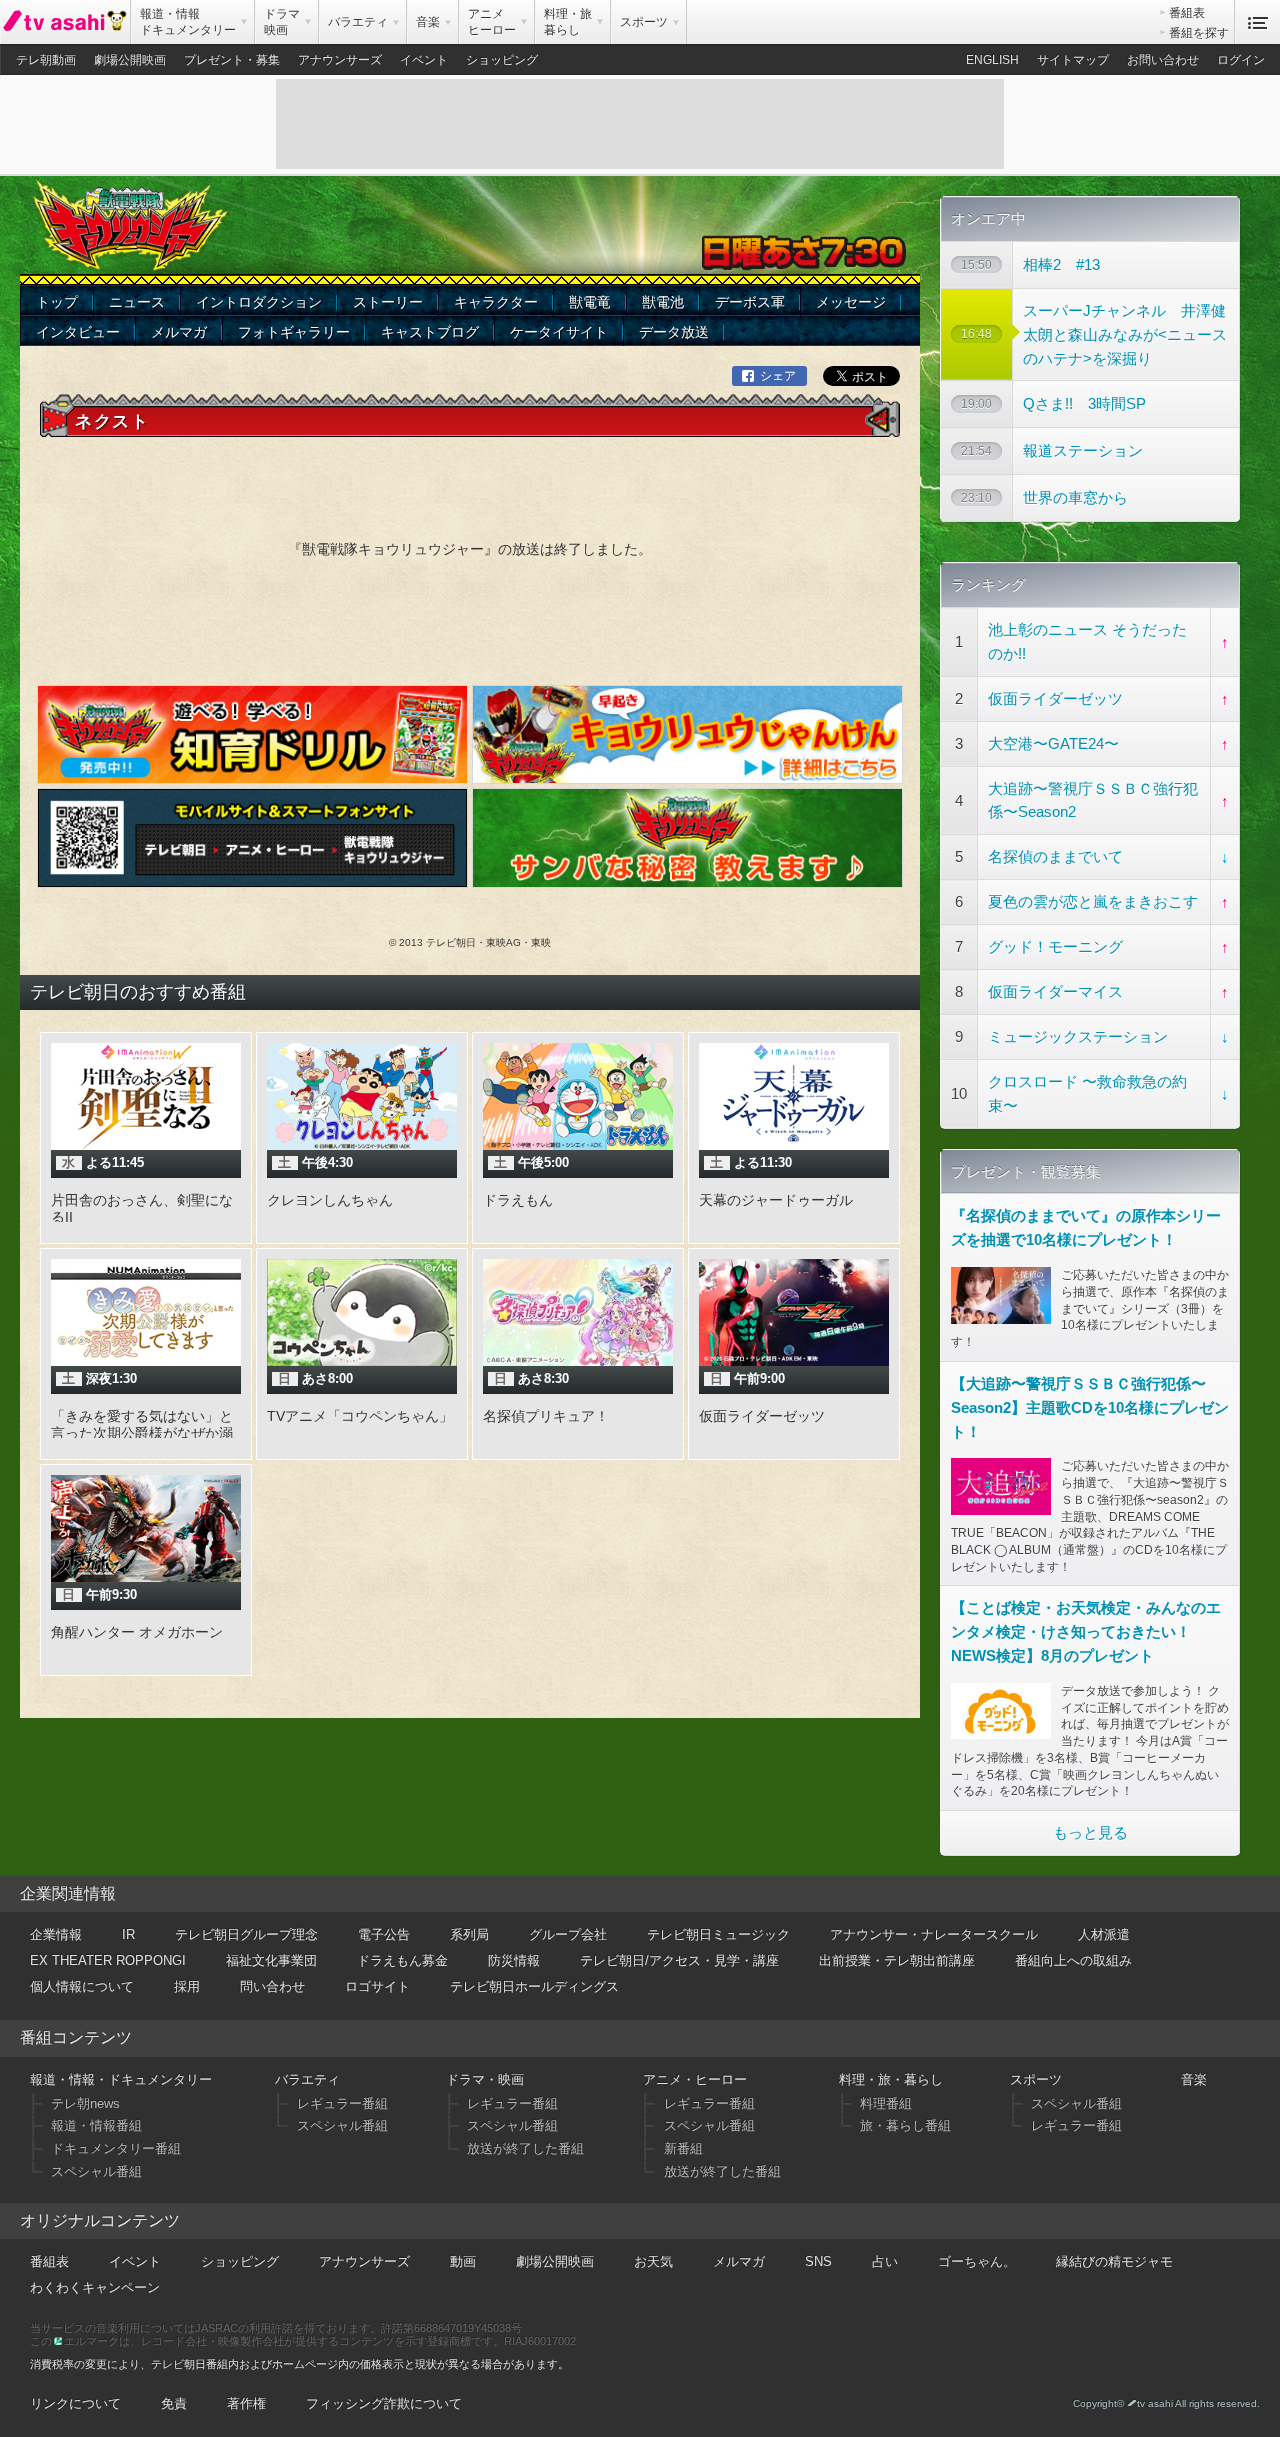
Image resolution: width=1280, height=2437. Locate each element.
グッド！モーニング (1055, 946)
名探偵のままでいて (1055, 856)
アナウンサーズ (340, 60)
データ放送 (674, 332)
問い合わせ (272, 1986)
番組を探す (1199, 33)
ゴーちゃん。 (977, 2261)
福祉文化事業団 (271, 1960)
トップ (57, 302)
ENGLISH (992, 60)
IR (128, 1934)
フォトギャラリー (294, 332)
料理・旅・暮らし (891, 2079)
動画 (463, 2261)
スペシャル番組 (96, 2171)
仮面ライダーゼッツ (1055, 698)
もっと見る (1090, 1832)
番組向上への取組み (1073, 1960)
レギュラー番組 (342, 2103)
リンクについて (75, 2403)
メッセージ (851, 302)
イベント (424, 60)
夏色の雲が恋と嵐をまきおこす (1093, 901)
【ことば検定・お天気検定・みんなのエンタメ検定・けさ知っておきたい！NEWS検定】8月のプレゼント (1086, 1631)
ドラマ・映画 (485, 2079)
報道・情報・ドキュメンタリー (121, 2079)
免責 (174, 2403)
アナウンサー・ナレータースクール (934, 1934)
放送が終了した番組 (525, 2148)
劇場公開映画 (130, 60)
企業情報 (56, 1934)
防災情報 (514, 1960)
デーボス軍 (750, 302)
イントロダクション (259, 302)
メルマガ (179, 332)
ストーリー (388, 302)
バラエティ (307, 2079)
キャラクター (496, 302)
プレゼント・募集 (232, 60)
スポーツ (1036, 2079)
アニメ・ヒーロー (695, 2079)
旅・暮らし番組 (905, 2125)
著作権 (246, 2403)
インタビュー (78, 332)
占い (885, 2261)
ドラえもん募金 (402, 1960)
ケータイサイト (559, 332)
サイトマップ (1073, 60)
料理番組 (886, 2103)
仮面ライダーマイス (1055, 991)
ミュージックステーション (1078, 1036)
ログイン (1241, 60)
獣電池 (663, 302)
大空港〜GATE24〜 (1053, 743)
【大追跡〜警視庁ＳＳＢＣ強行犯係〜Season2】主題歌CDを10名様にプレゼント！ (1090, 1407)
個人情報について (82, 1986)
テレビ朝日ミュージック (718, 1934)
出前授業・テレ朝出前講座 (897, 1960)
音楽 (1194, 2079)
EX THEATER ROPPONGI (108, 1960)
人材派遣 (1104, 1934)
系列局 (469, 1934)
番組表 (1187, 13)
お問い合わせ (1163, 60)
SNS (818, 2261)
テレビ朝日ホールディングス (534, 1986)
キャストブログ (430, 332)
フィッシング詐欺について (384, 2403)
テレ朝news (85, 2103)
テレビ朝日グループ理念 (246, 1934)
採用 (187, 1986)
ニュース (137, 302)
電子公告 (384, 1934)
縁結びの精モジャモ (1114, 2261)
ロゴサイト (377, 1986)
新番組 (683, 2148)
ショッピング (502, 60)
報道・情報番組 (96, 2125)
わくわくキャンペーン (95, 2287)
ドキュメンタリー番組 (116, 2148)
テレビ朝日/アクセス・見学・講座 (679, 1960)
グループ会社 (568, 1934)
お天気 (653, 2261)
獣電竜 (590, 302)
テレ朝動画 (46, 60)
